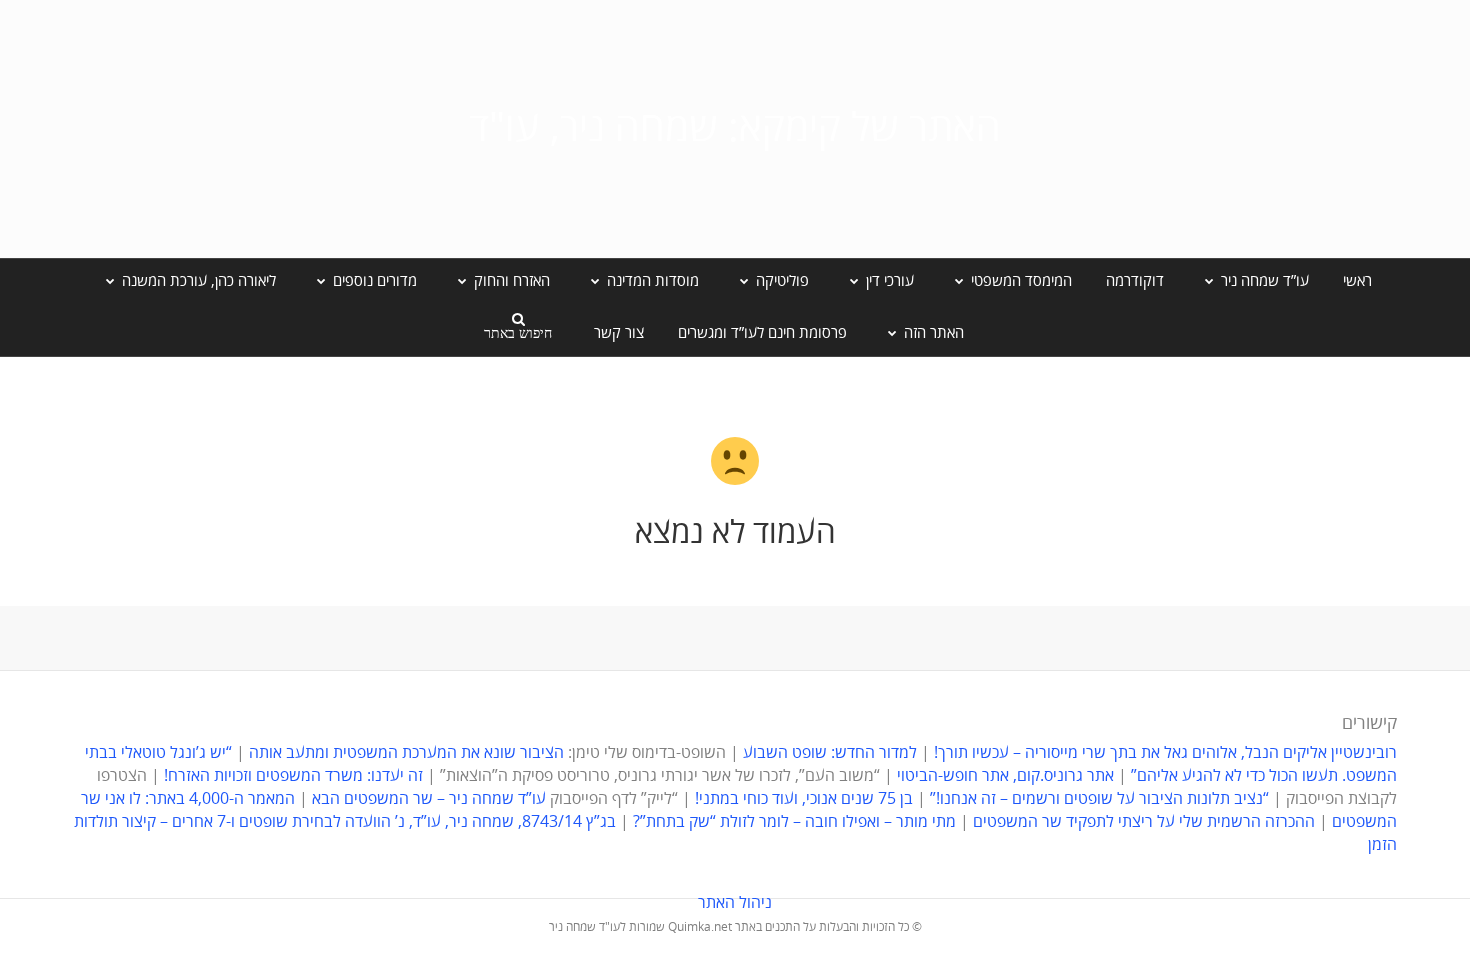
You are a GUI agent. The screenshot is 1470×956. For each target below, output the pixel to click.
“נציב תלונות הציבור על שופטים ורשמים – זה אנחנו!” (1099, 799)
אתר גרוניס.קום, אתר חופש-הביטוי (1005, 776)
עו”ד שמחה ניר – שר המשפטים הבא (429, 799)
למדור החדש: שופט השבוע (830, 753)
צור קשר (619, 333)
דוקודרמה (1135, 281)
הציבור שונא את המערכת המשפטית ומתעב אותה (406, 753)
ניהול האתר (735, 903)
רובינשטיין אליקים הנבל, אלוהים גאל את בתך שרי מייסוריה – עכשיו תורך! (1163, 753)
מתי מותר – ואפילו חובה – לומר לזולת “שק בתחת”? (794, 822)
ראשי (1357, 281)
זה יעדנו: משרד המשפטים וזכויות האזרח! (293, 776)
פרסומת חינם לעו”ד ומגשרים (762, 333)
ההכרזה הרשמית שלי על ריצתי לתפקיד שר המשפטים (1144, 822)
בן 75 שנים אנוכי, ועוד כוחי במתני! (804, 799)
